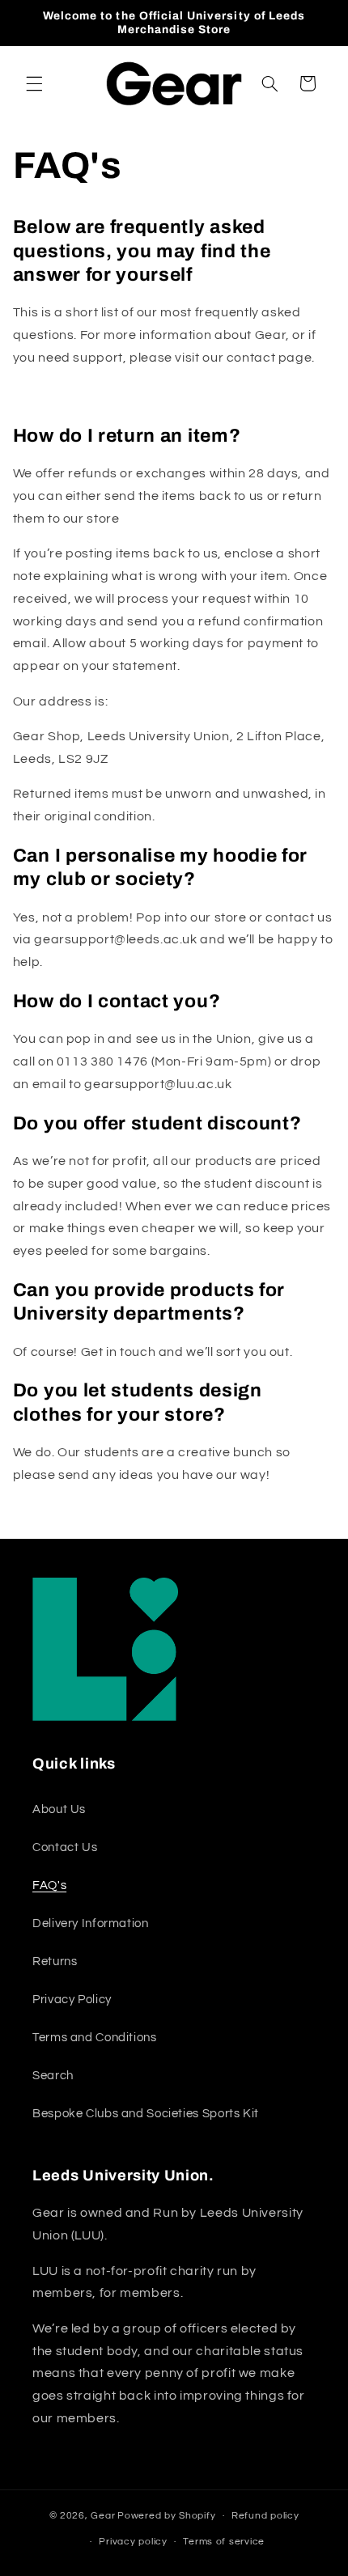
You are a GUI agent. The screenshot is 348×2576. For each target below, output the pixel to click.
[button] (34, 83)
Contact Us (65, 1847)
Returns (55, 1962)
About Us (59, 1809)
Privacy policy (133, 2542)
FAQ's (49, 1885)
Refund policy (265, 2516)
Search (53, 2076)
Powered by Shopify (166, 2516)
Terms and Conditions (95, 2038)
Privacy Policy (72, 2000)
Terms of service (224, 2542)
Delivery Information (91, 1924)
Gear (103, 2516)
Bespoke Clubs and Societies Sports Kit (146, 2114)
